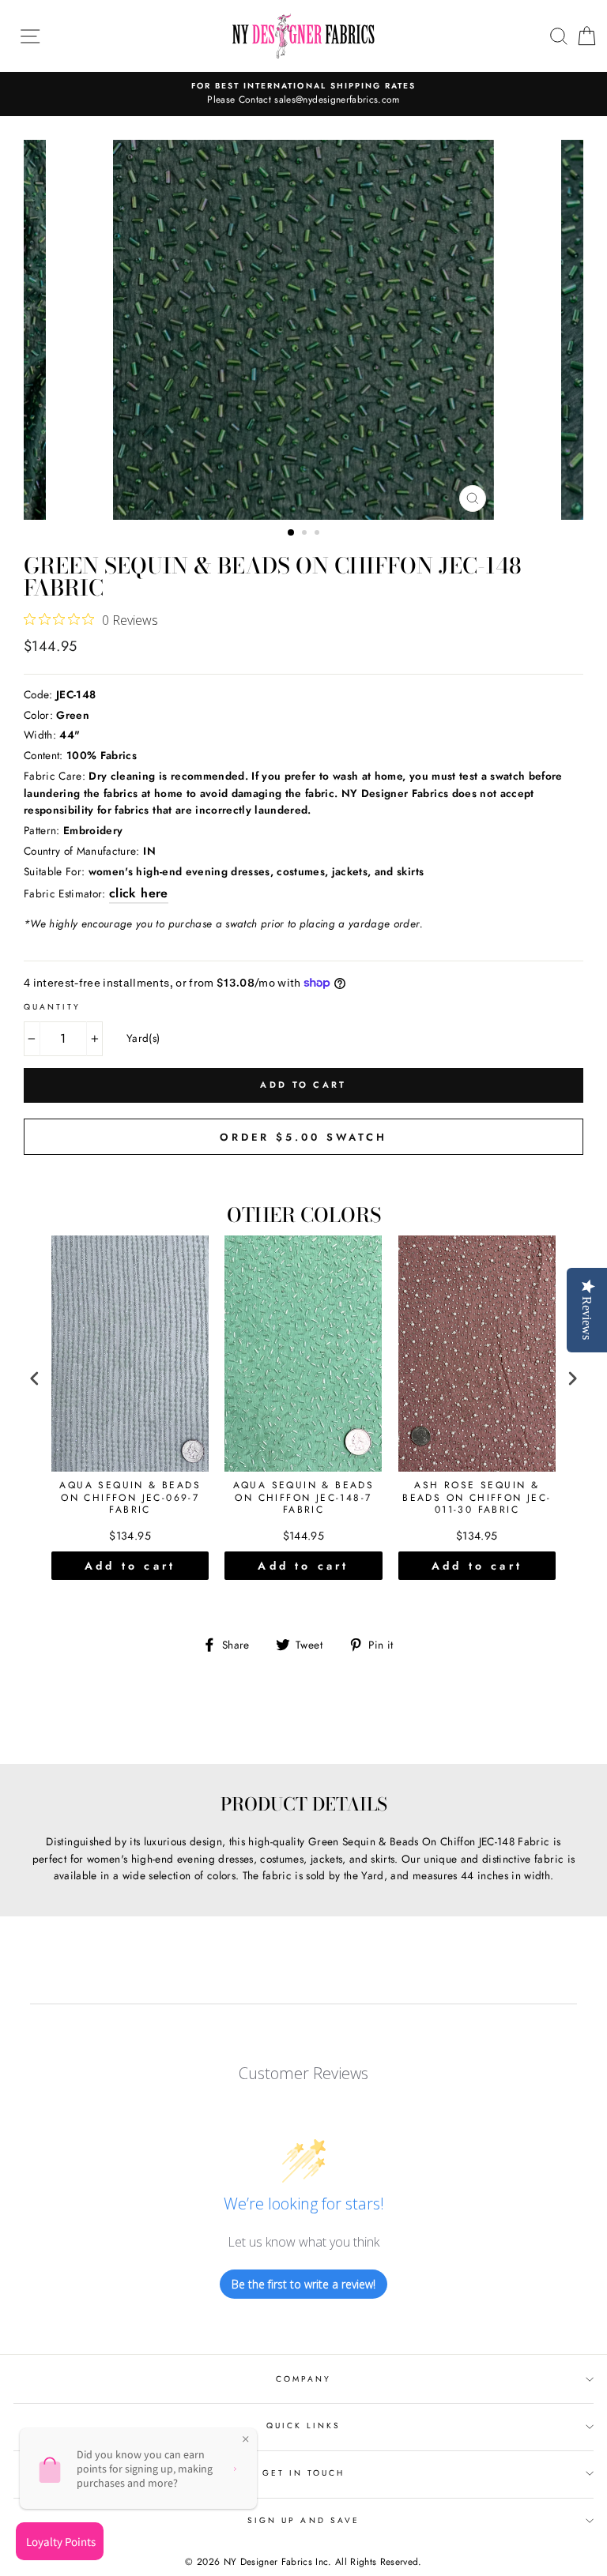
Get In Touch (304, 2473)
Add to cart (130, 1566)
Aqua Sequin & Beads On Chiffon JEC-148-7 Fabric (304, 1498)
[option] (303, 94)
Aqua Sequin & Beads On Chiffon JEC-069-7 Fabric (130, 1498)
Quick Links (304, 2426)
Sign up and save (303, 2520)
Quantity (52, 1007)
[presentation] (35, 1379)
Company (303, 2379)
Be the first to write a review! (303, 2284)
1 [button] (292, 533)
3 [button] (319, 534)
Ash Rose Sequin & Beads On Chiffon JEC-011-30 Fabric (477, 1498)
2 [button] (306, 534)
